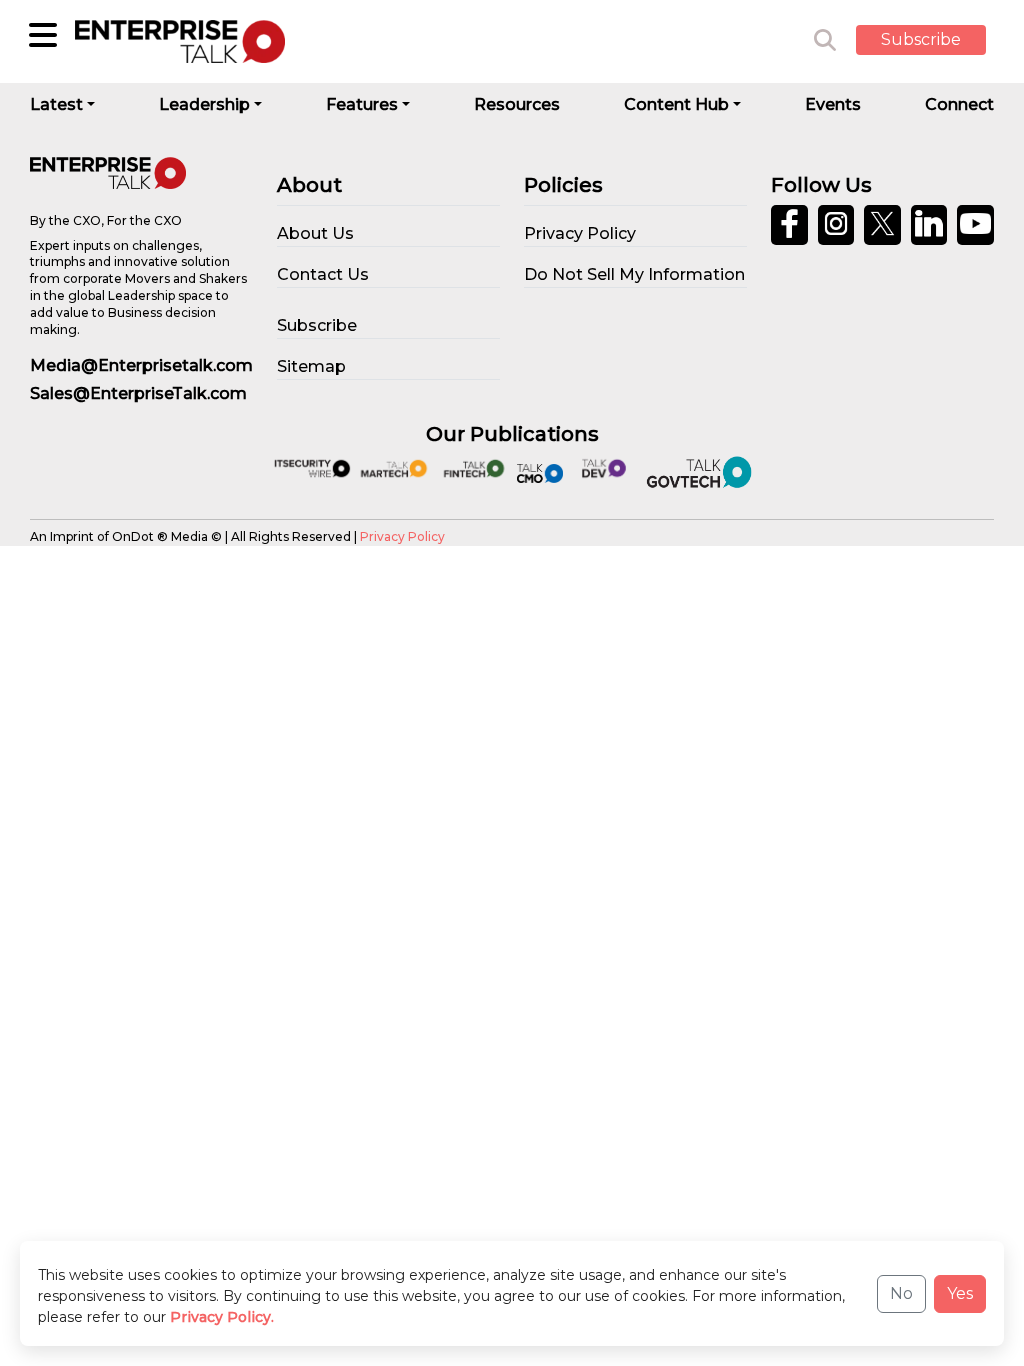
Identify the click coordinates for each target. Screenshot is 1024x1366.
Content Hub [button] (676, 104)
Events (833, 104)
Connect (959, 104)
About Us (315, 233)
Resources (517, 104)
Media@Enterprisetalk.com (141, 365)
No (901, 1293)
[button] (936, 41)
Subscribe (921, 39)
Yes (960, 1293)
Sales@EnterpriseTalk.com (138, 393)
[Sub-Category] (43, 35)
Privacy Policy (402, 536)
